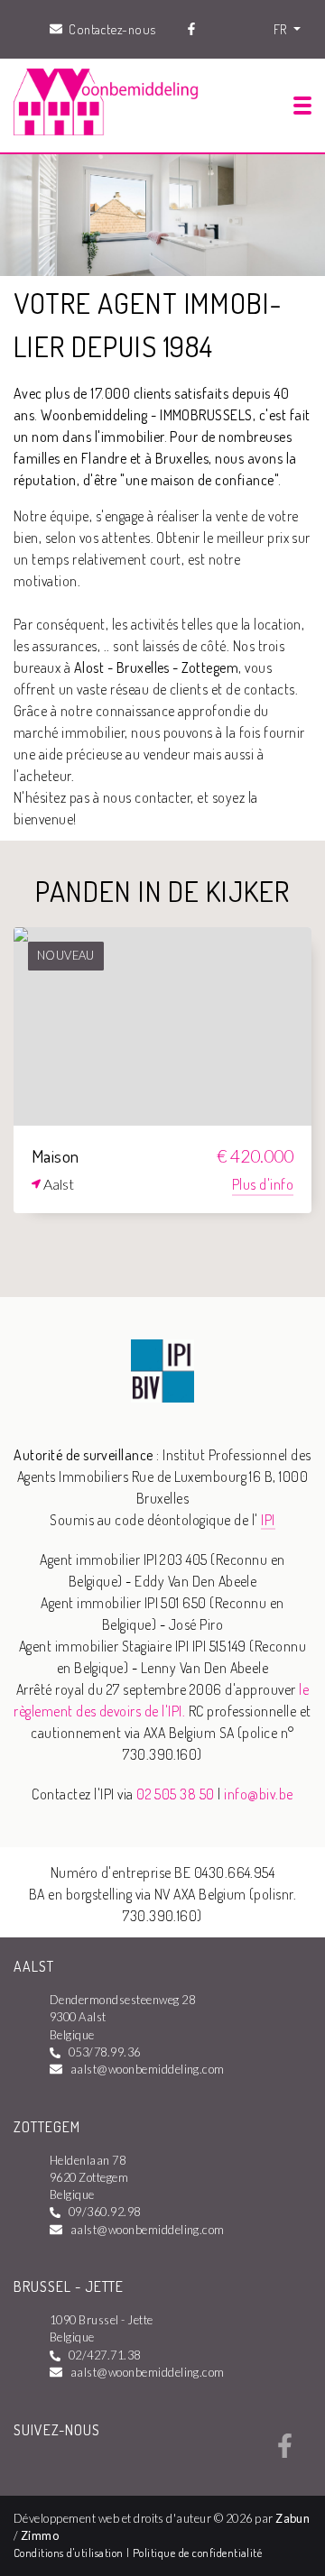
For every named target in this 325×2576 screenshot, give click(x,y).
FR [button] (282, 29)
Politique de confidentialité (197, 2553)
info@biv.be (258, 1794)
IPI (268, 1520)
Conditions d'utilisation (70, 2553)
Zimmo (40, 2535)
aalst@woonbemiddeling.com (148, 2069)
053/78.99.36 (105, 2052)
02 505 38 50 (176, 1794)
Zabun (292, 2518)
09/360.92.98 (105, 2212)
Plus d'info (263, 1184)
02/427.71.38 (105, 2355)
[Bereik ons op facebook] (285, 2452)
